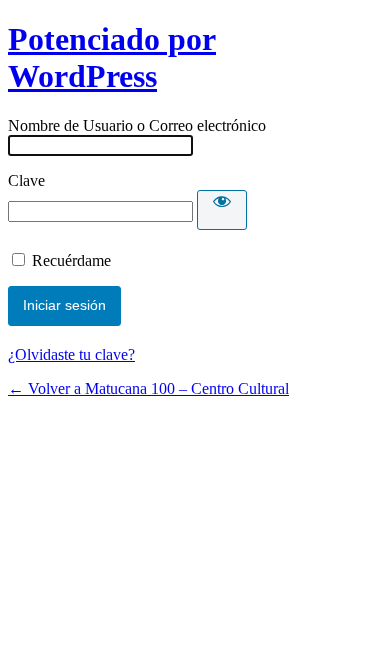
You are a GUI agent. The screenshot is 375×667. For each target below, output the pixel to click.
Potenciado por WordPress (112, 57)
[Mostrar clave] (222, 210)
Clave (26, 180)
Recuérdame (71, 260)
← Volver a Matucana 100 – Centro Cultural (148, 388)
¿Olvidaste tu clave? (71, 354)
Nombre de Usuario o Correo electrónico (137, 125)
